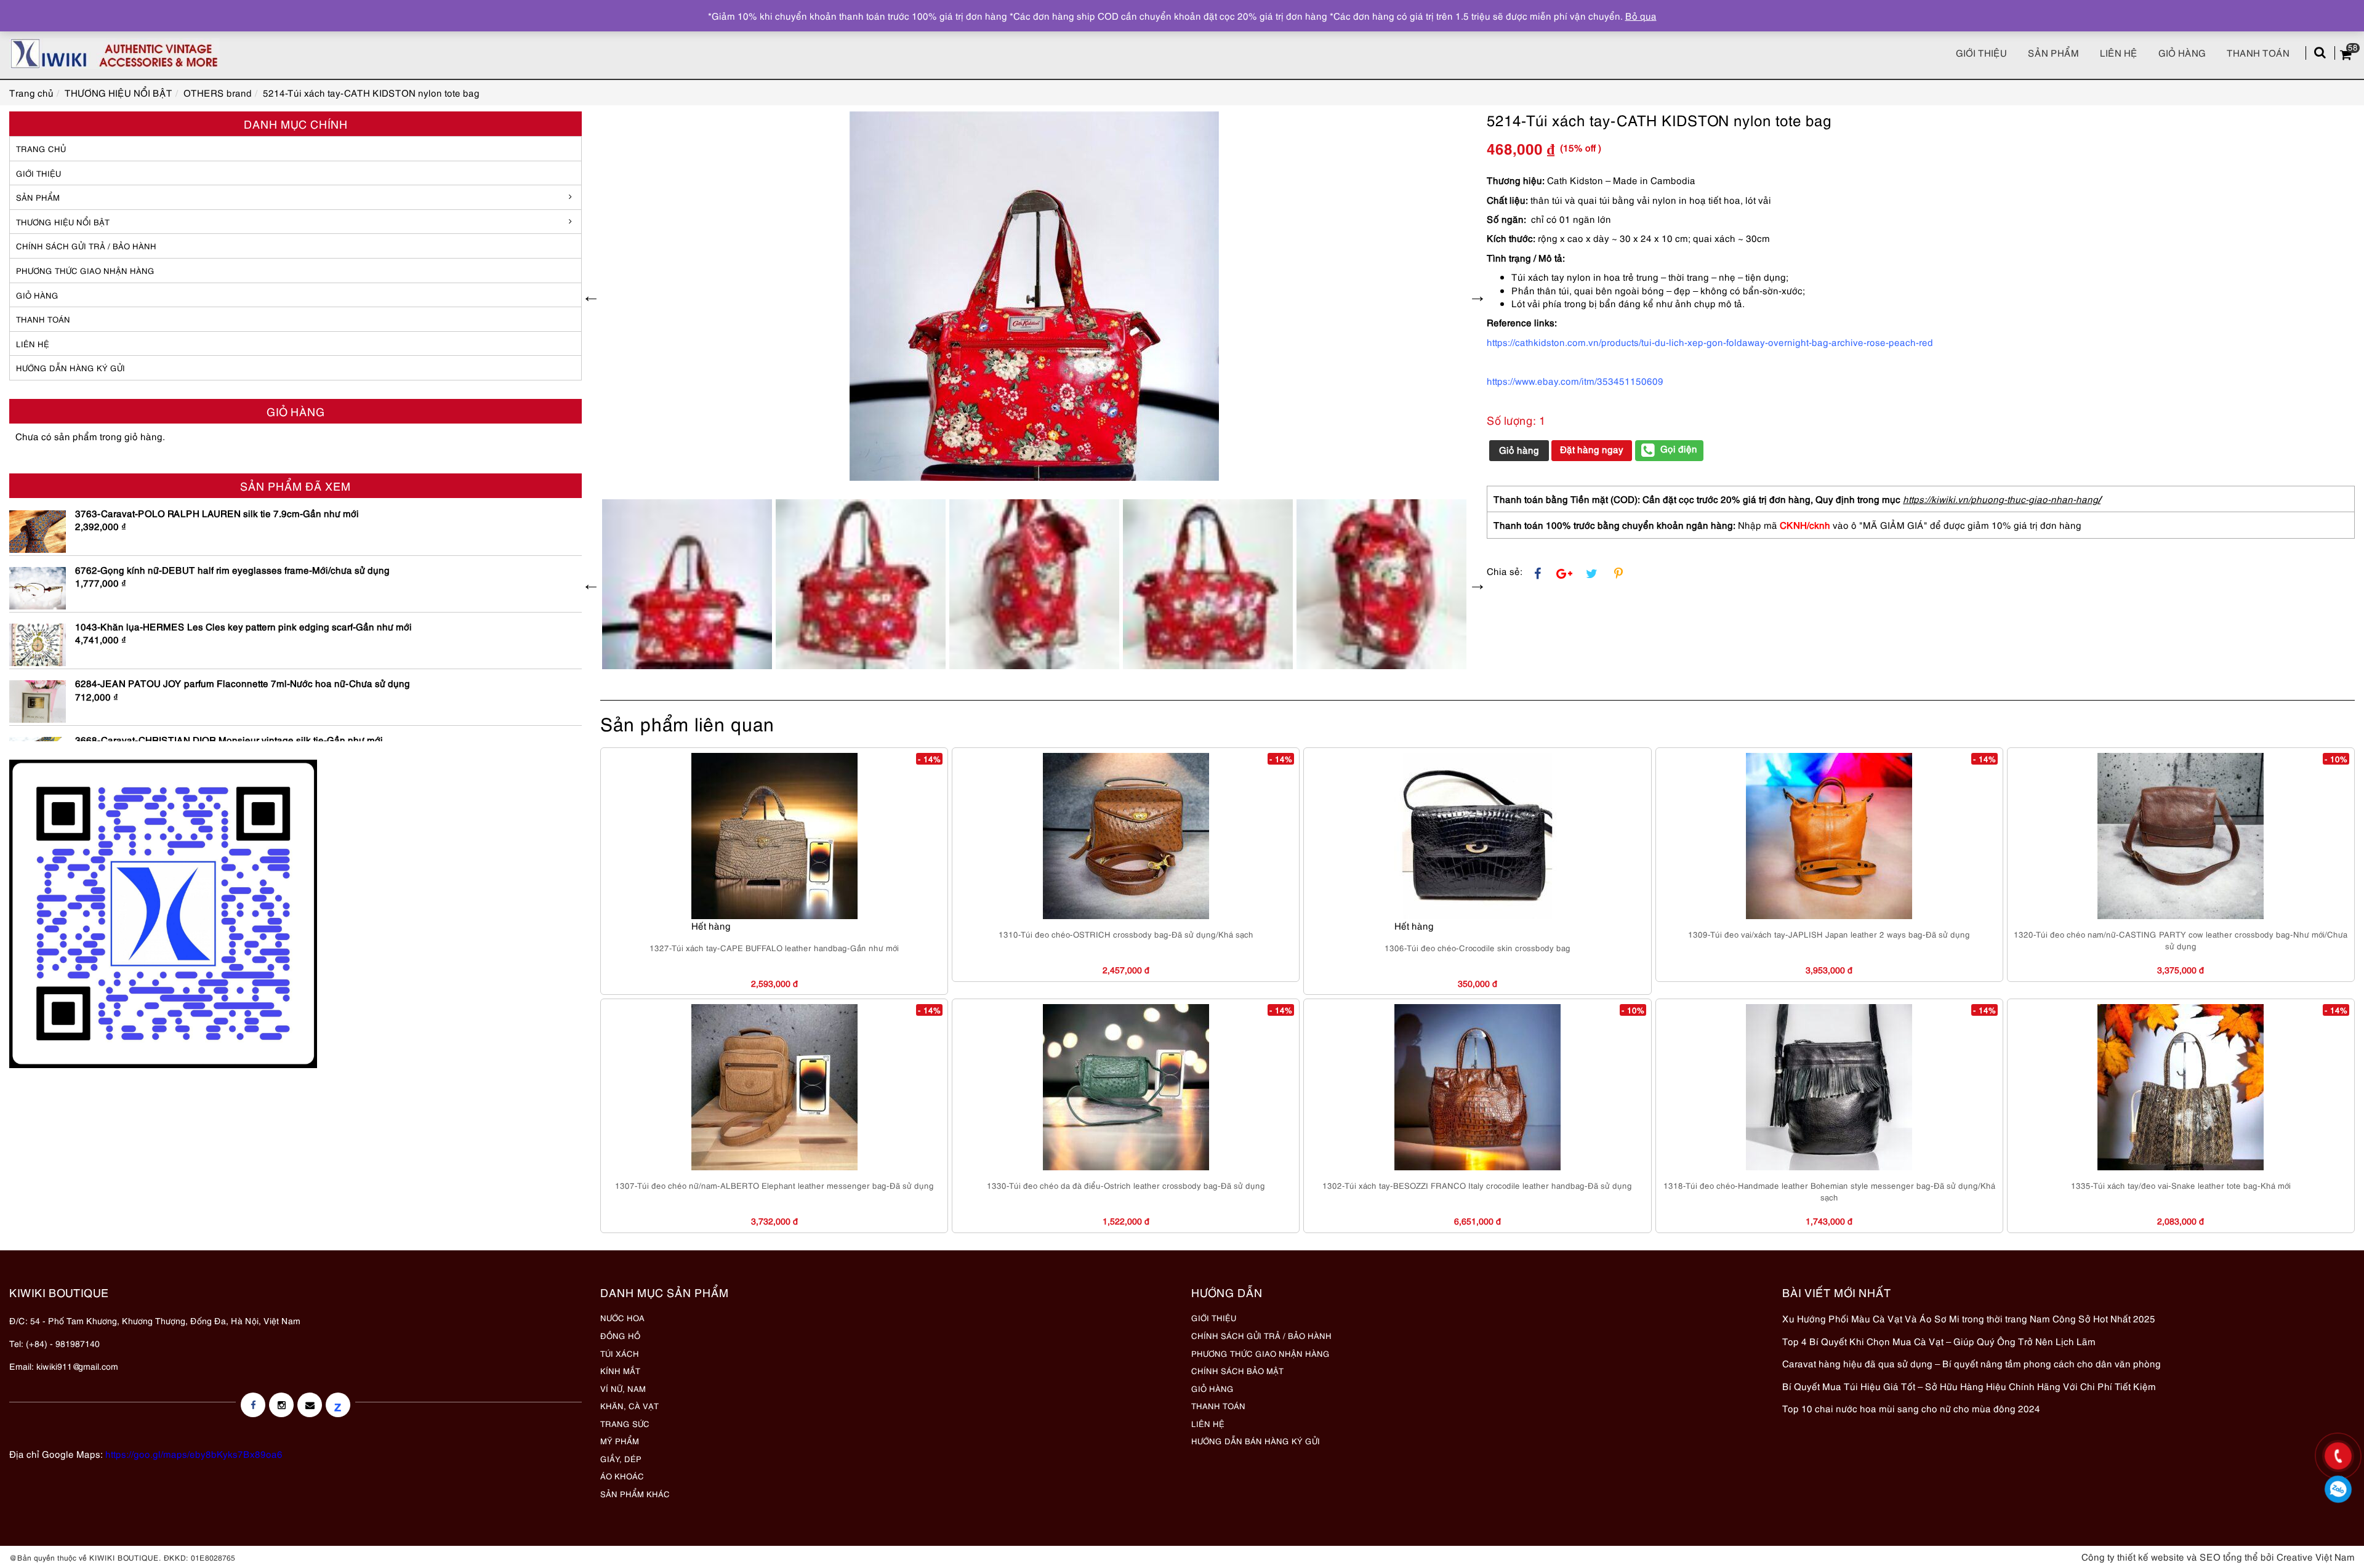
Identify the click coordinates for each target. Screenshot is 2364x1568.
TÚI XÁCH (620, 1353)
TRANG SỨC (625, 1423)
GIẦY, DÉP (621, 1458)
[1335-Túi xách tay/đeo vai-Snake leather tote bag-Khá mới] (2181, 1087)
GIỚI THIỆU (38, 173)
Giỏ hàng (2182, 52)
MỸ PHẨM (620, 1441)
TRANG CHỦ (41, 148)
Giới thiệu (1981, 52)
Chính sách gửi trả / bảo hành (86, 246)
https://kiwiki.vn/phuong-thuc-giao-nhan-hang (2000, 499)
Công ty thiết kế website (2133, 1556)
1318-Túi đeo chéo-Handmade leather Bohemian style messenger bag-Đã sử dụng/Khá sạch (1829, 1191)
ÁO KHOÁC (622, 1476)
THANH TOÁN (43, 319)
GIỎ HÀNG (37, 295)
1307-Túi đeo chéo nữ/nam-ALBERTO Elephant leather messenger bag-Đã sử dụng (774, 1185)
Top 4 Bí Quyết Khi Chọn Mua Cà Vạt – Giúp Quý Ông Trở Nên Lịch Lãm (1939, 1341)
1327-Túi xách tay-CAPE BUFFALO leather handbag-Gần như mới (774, 947)
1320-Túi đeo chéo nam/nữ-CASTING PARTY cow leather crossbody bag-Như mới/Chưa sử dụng (2181, 940)
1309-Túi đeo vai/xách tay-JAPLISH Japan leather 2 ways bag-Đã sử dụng (1829, 934)
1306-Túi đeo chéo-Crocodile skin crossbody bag (1477, 947)
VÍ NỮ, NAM (623, 1388)
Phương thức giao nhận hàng (85, 270)
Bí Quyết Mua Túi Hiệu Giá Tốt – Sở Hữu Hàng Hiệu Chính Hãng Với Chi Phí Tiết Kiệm (1969, 1386)
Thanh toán (2258, 52)
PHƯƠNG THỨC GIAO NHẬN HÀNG (1260, 1353)
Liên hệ (2119, 52)
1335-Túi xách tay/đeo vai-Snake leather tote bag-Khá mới (2181, 1185)
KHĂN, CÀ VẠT (629, 1405)
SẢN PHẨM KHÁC (635, 1494)
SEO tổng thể (2229, 1556)
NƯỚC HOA (622, 1317)
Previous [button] (591, 296)
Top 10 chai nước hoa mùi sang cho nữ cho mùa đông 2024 (1911, 1408)
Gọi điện (1679, 448)
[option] (1034, 296)
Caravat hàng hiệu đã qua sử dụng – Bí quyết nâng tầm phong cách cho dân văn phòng (1972, 1363)
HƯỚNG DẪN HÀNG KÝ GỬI (70, 368)
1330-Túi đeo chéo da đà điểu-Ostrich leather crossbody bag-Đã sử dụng (1126, 1185)
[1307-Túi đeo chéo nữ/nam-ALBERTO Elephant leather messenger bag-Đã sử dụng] (774, 1087)
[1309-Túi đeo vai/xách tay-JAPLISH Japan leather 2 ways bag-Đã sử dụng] (1829, 836)
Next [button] (1477, 296)
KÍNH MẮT (620, 1370)
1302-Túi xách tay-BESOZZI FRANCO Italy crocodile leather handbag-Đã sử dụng (1477, 1185)
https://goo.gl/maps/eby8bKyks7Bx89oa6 (194, 1453)
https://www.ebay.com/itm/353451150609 (1575, 380)
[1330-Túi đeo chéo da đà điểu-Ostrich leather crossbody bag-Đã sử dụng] (1126, 1087)
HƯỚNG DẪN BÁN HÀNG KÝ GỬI (1256, 1441)
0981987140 (2338, 1490)
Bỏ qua (1641, 15)
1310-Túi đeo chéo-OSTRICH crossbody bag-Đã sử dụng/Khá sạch (1126, 934)
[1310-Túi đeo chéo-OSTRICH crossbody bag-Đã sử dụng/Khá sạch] (1126, 836)
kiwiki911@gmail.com (77, 1366)
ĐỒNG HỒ (620, 1335)
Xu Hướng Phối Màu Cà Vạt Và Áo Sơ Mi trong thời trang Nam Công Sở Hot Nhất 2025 (1969, 1318)
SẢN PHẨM (2053, 52)
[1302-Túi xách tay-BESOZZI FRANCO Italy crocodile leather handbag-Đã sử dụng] (1477, 1087)
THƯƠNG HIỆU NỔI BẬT (63, 222)
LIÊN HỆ (33, 344)
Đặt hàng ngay (1592, 449)
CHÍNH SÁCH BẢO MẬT (1237, 1370)
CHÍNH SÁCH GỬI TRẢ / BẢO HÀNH (1261, 1335)
